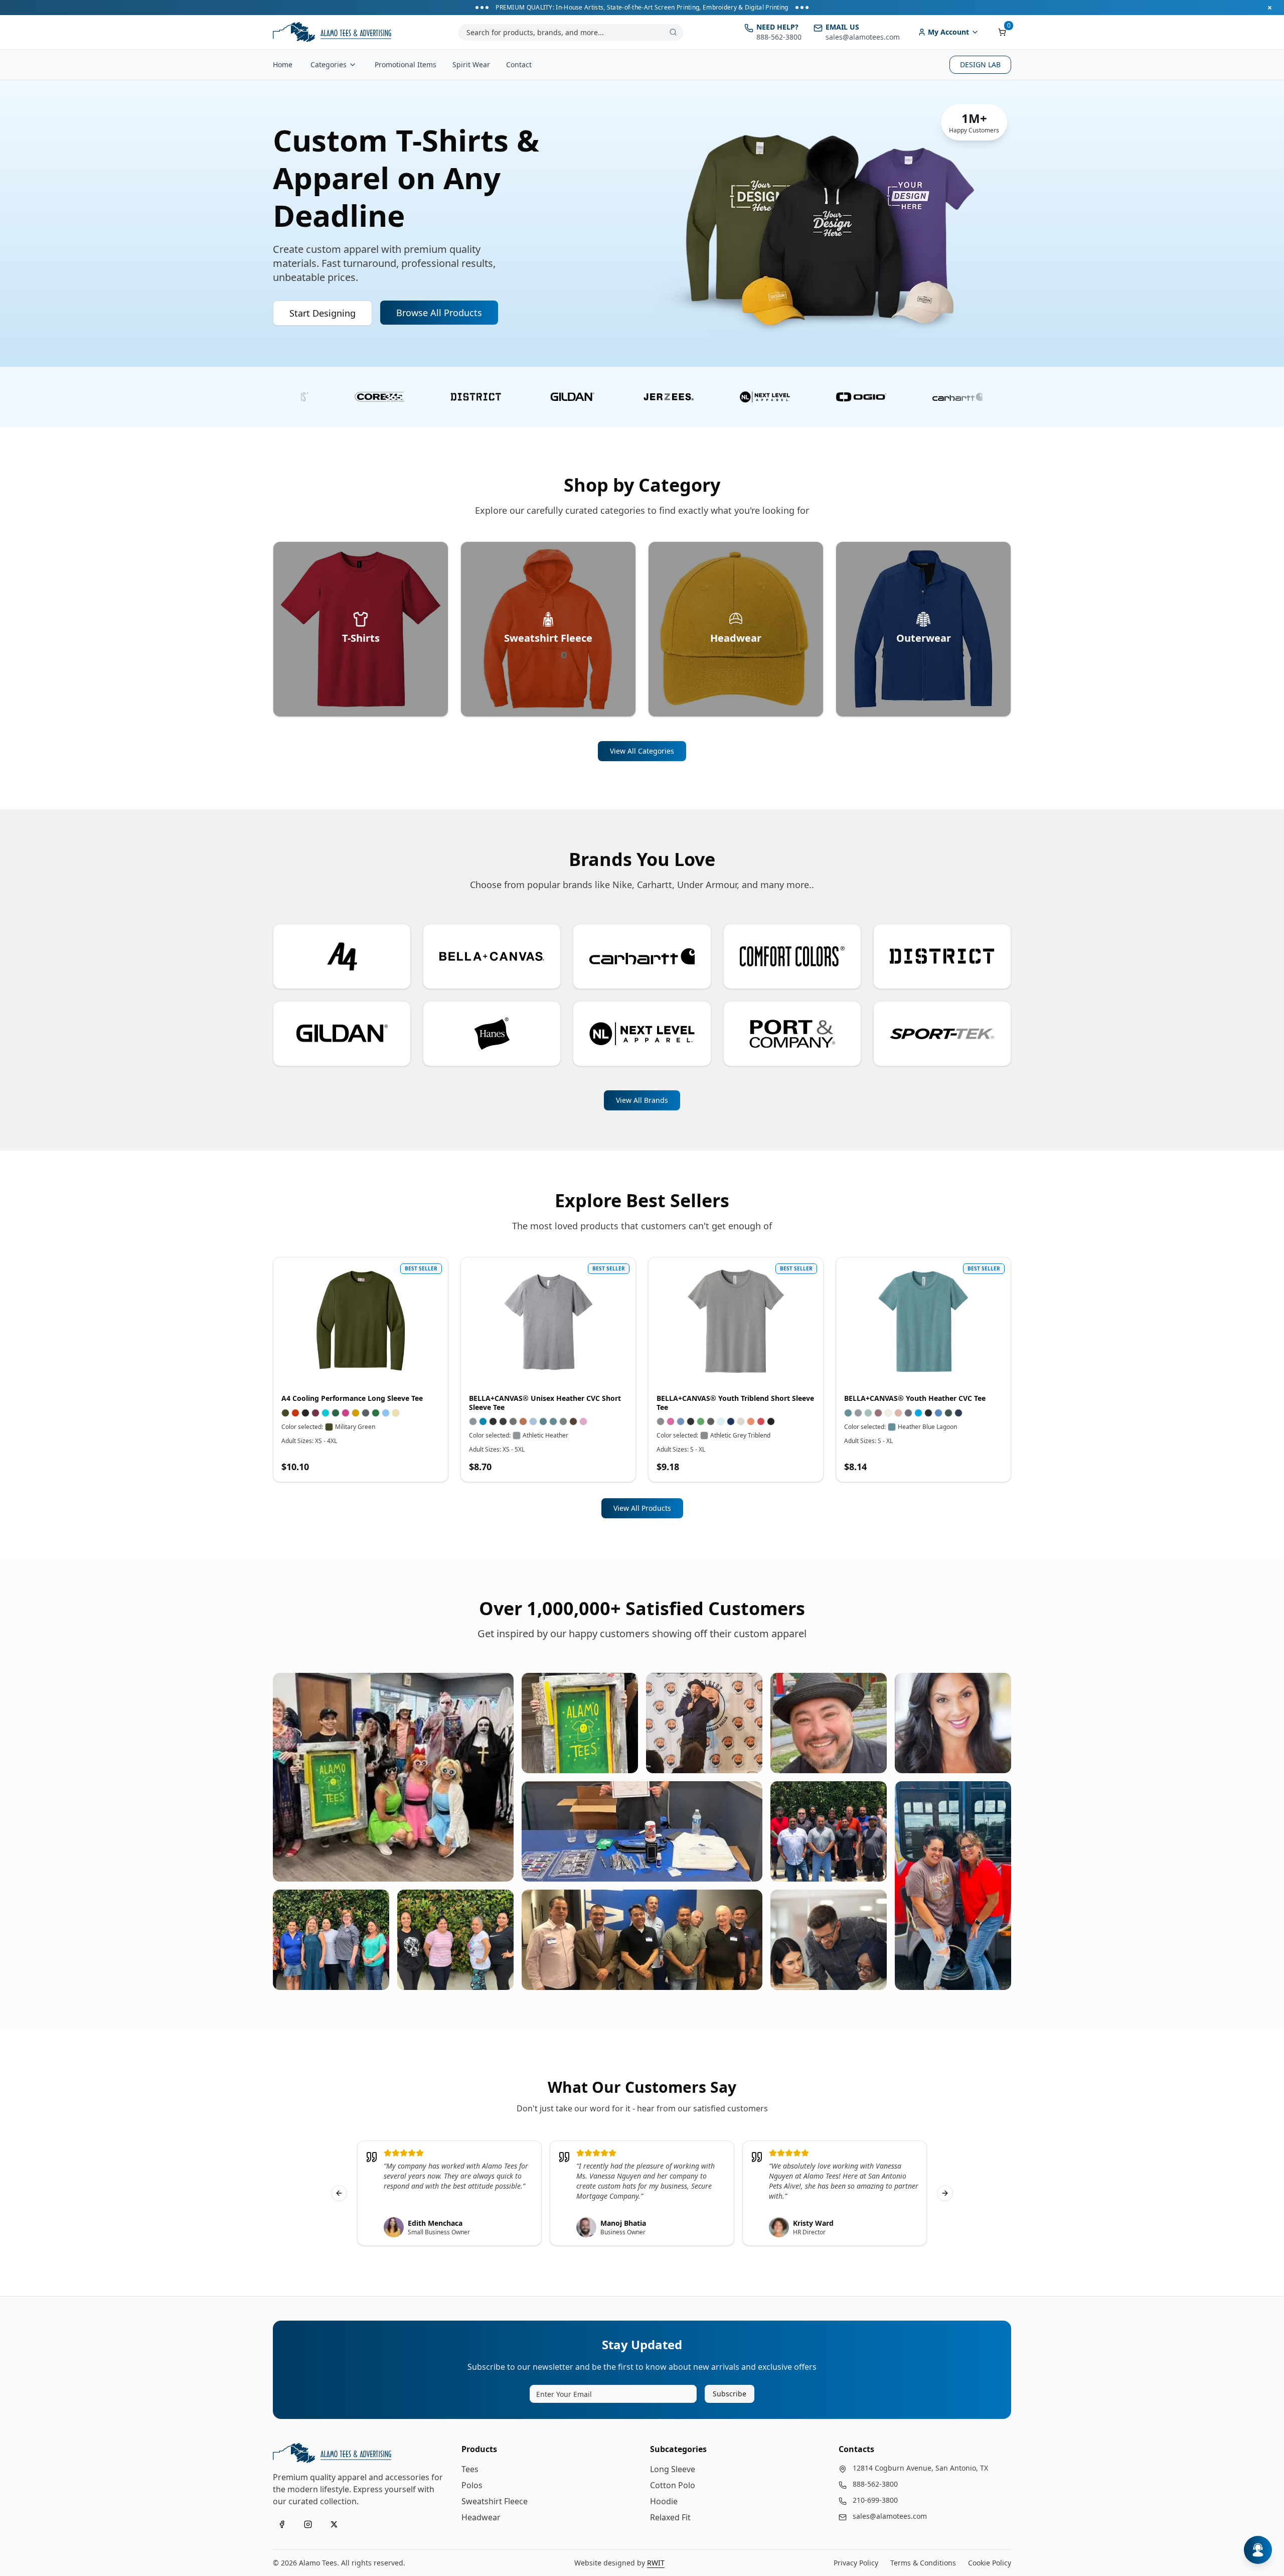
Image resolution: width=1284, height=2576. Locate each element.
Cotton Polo (673, 2485)
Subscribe (730, 2394)
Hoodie (664, 2501)
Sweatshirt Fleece (495, 2501)
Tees (470, 2469)
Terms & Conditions (923, 2563)
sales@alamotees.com (890, 2516)
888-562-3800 (875, 2484)
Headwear (481, 2517)
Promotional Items (406, 64)
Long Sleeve (673, 2469)
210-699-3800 (875, 2500)
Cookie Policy (990, 2563)
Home (283, 64)
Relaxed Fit (670, 2517)
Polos (472, 2485)
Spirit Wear (471, 64)
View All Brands (642, 1100)
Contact (519, 64)
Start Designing (323, 313)
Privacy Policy (856, 2563)
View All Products (642, 1508)
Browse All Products (439, 313)
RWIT (656, 2563)
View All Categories (642, 751)
